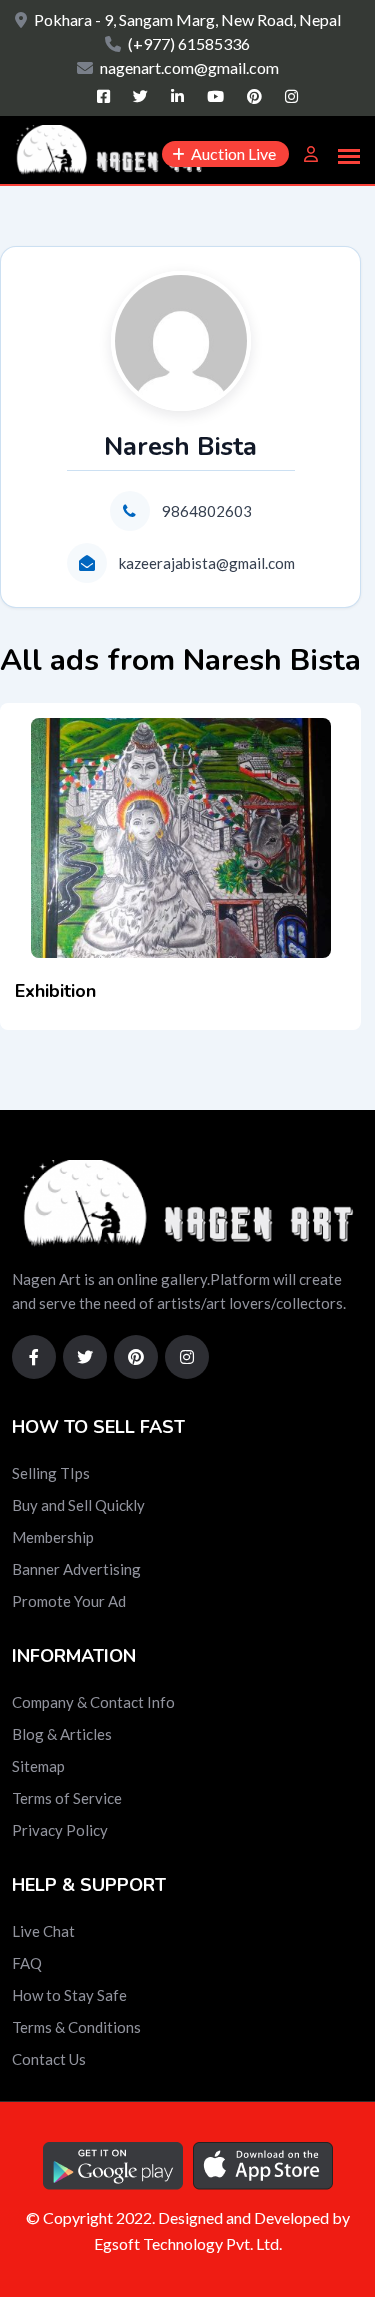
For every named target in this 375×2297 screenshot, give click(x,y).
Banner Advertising (76, 1569)
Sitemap (38, 1766)
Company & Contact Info (93, 1702)
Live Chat (43, 1931)
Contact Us (49, 2059)
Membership (53, 1537)
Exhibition (55, 991)
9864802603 (207, 511)
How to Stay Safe (69, 1995)
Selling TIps (51, 1473)
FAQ (27, 1963)
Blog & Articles (62, 1734)
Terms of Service (67, 1798)
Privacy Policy (60, 1830)
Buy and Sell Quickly (78, 1505)
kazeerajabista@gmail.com (207, 563)
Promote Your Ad (69, 1601)
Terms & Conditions (76, 2027)
